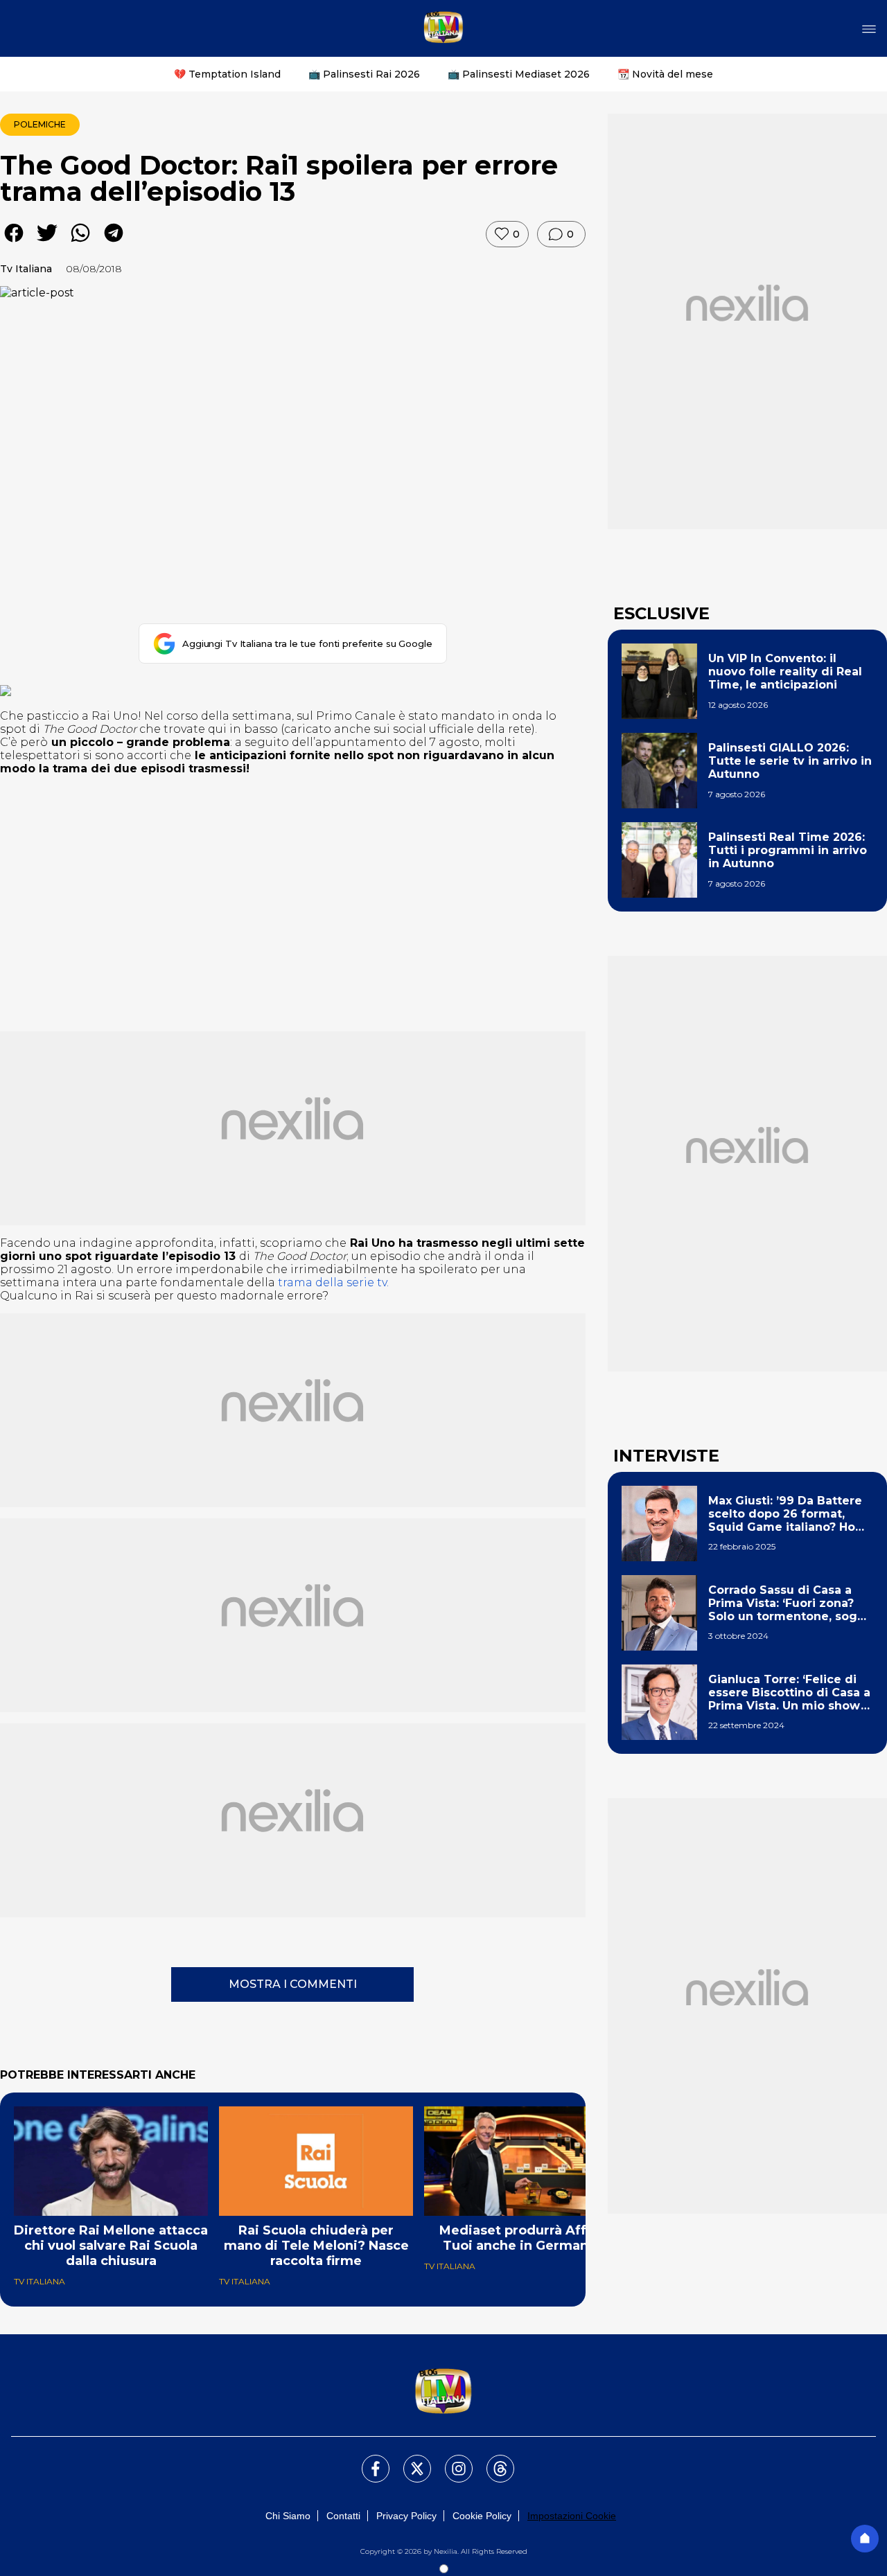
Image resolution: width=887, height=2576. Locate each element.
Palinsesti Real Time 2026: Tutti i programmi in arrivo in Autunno (788, 850)
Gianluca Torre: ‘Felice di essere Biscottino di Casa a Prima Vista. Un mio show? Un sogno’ (789, 1693)
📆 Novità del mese (665, 74)
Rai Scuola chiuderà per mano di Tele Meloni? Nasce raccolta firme (316, 2246)
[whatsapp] (80, 243)
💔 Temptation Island (227, 74)
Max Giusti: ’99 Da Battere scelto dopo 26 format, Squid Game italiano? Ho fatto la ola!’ (785, 1514)
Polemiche (40, 124)
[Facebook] (367, 2460)
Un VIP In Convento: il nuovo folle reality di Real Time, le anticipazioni (785, 672)
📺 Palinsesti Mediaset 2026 (519, 74)
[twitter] (47, 243)
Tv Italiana (26, 269)
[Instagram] (450, 2460)
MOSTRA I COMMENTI (293, 1984)
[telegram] (114, 243)
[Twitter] (409, 2460)
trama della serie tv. (333, 1282)
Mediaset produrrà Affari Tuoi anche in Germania (521, 2238)
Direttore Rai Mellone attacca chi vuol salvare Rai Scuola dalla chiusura (111, 2246)
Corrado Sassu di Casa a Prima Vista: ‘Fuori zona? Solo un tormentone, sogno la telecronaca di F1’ (790, 1604)
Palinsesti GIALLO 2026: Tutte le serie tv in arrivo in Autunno (790, 761)
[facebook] (14, 243)
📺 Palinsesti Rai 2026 (364, 74)
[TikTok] (492, 2460)
